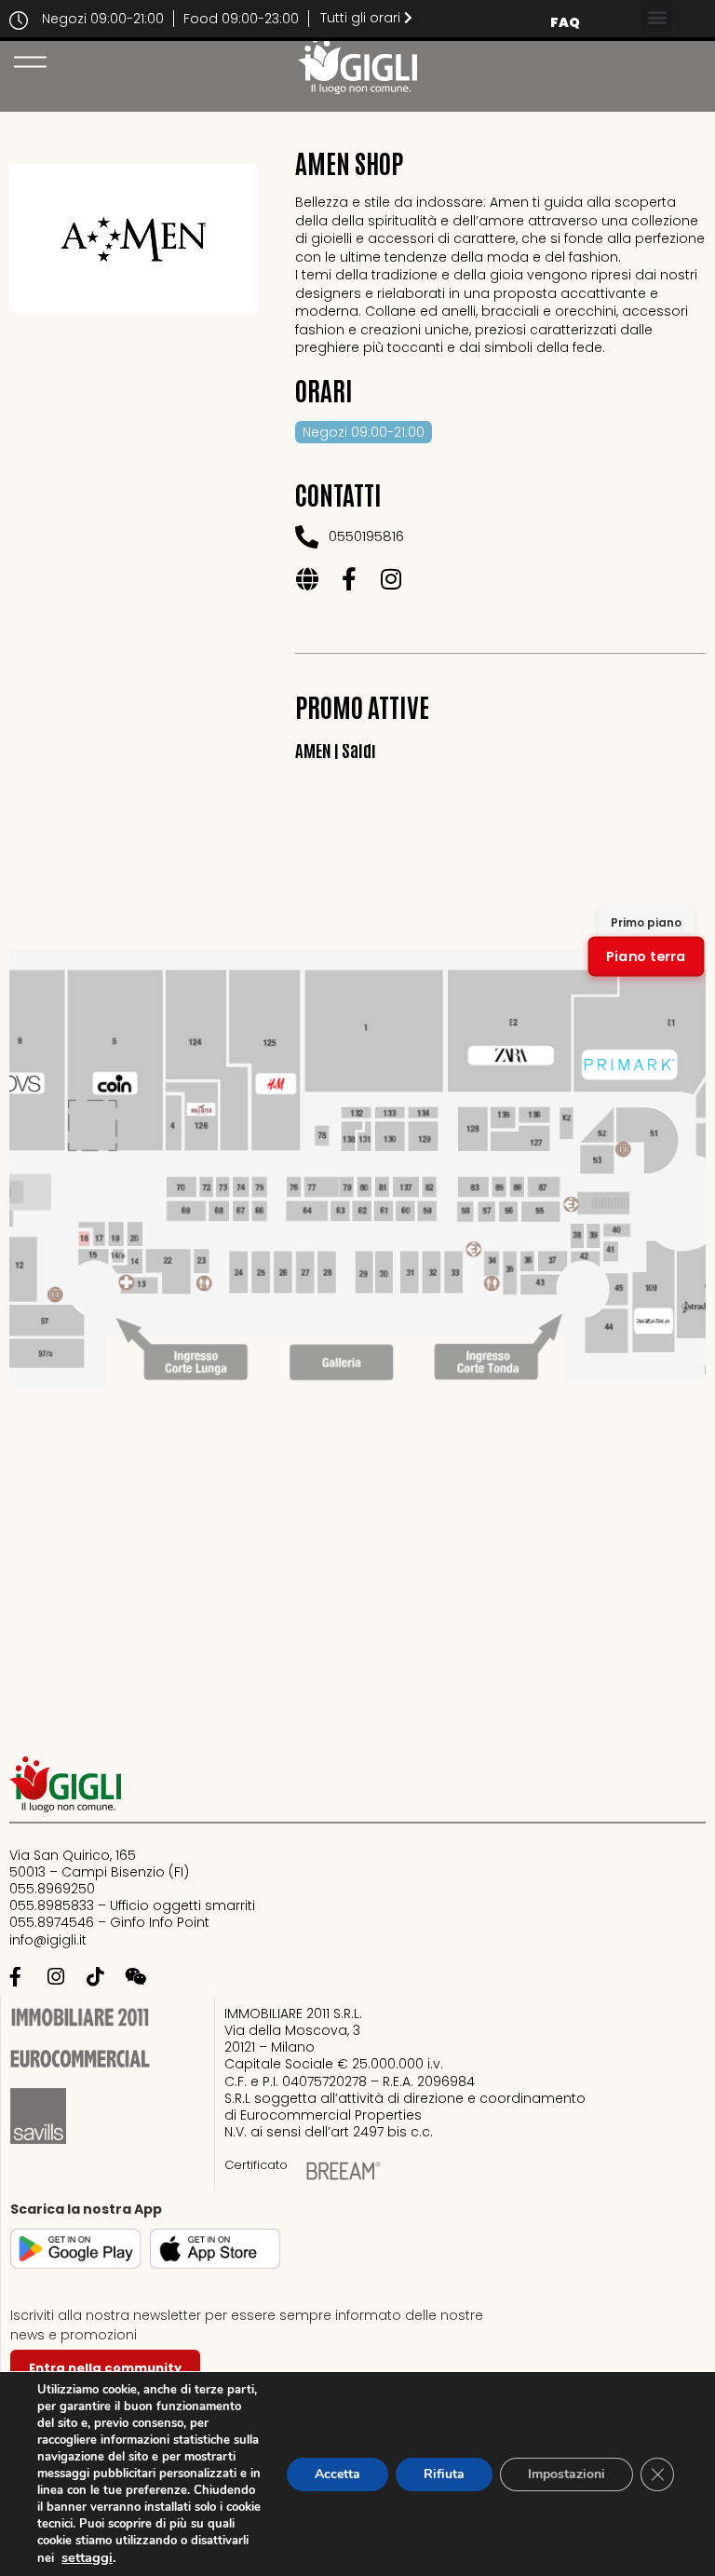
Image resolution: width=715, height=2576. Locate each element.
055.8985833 (52, 1905)
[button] (657, 16)
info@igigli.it (48, 1940)
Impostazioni (567, 2474)
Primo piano (646, 922)
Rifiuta (444, 2474)
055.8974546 (52, 1922)
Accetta (337, 2474)
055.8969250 (52, 1889)
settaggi (87, 2557)
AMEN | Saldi (336, 749)
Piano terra (646, 956)
